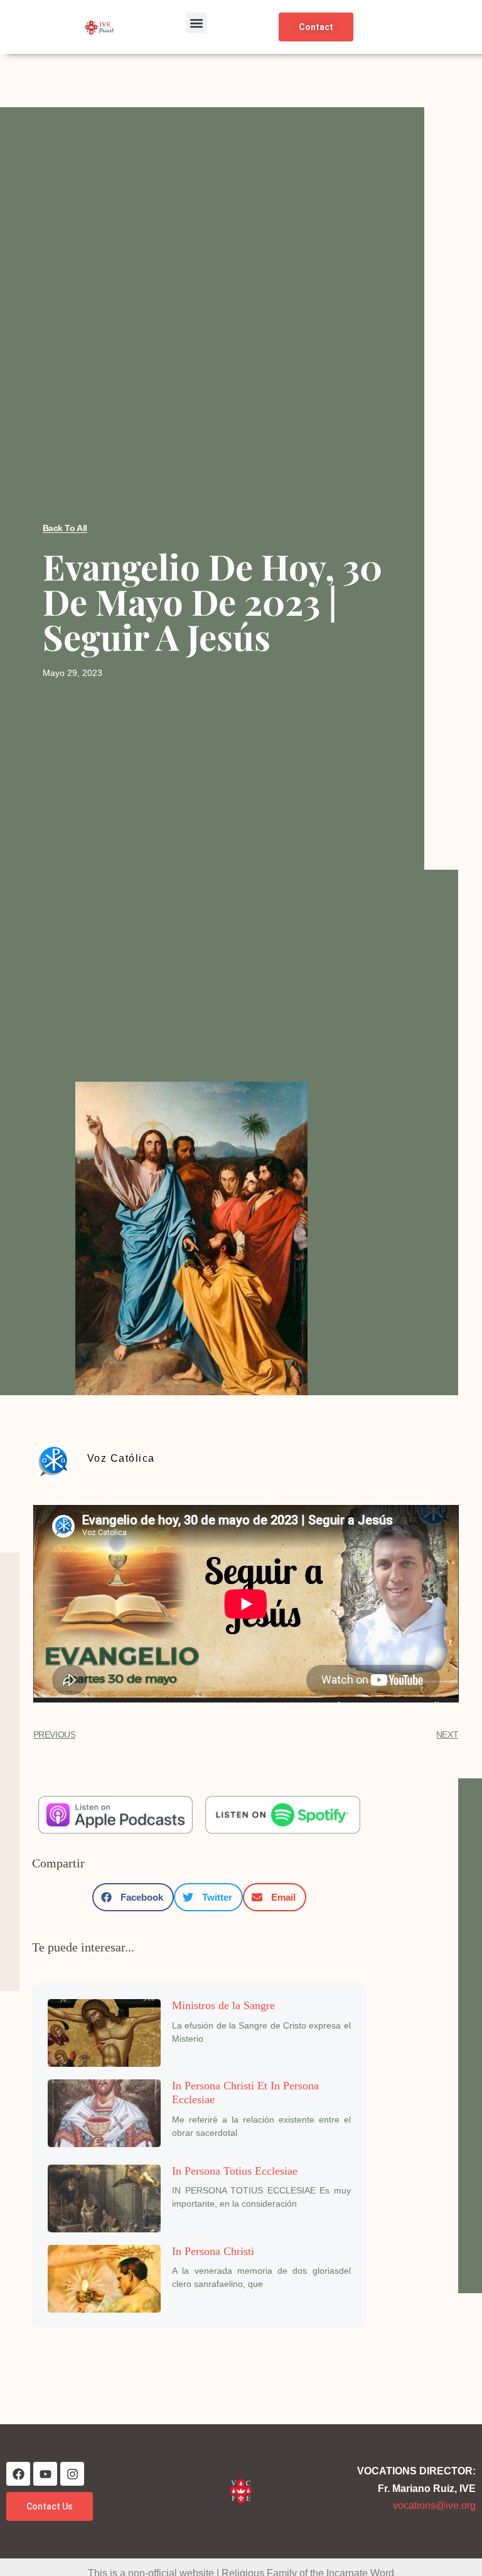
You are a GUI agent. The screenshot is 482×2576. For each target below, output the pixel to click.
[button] (197, 23)
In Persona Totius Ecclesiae (235, 2171)
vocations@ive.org (434, 2505)
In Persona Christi (213, 2251)
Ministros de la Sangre (223, 2005)
